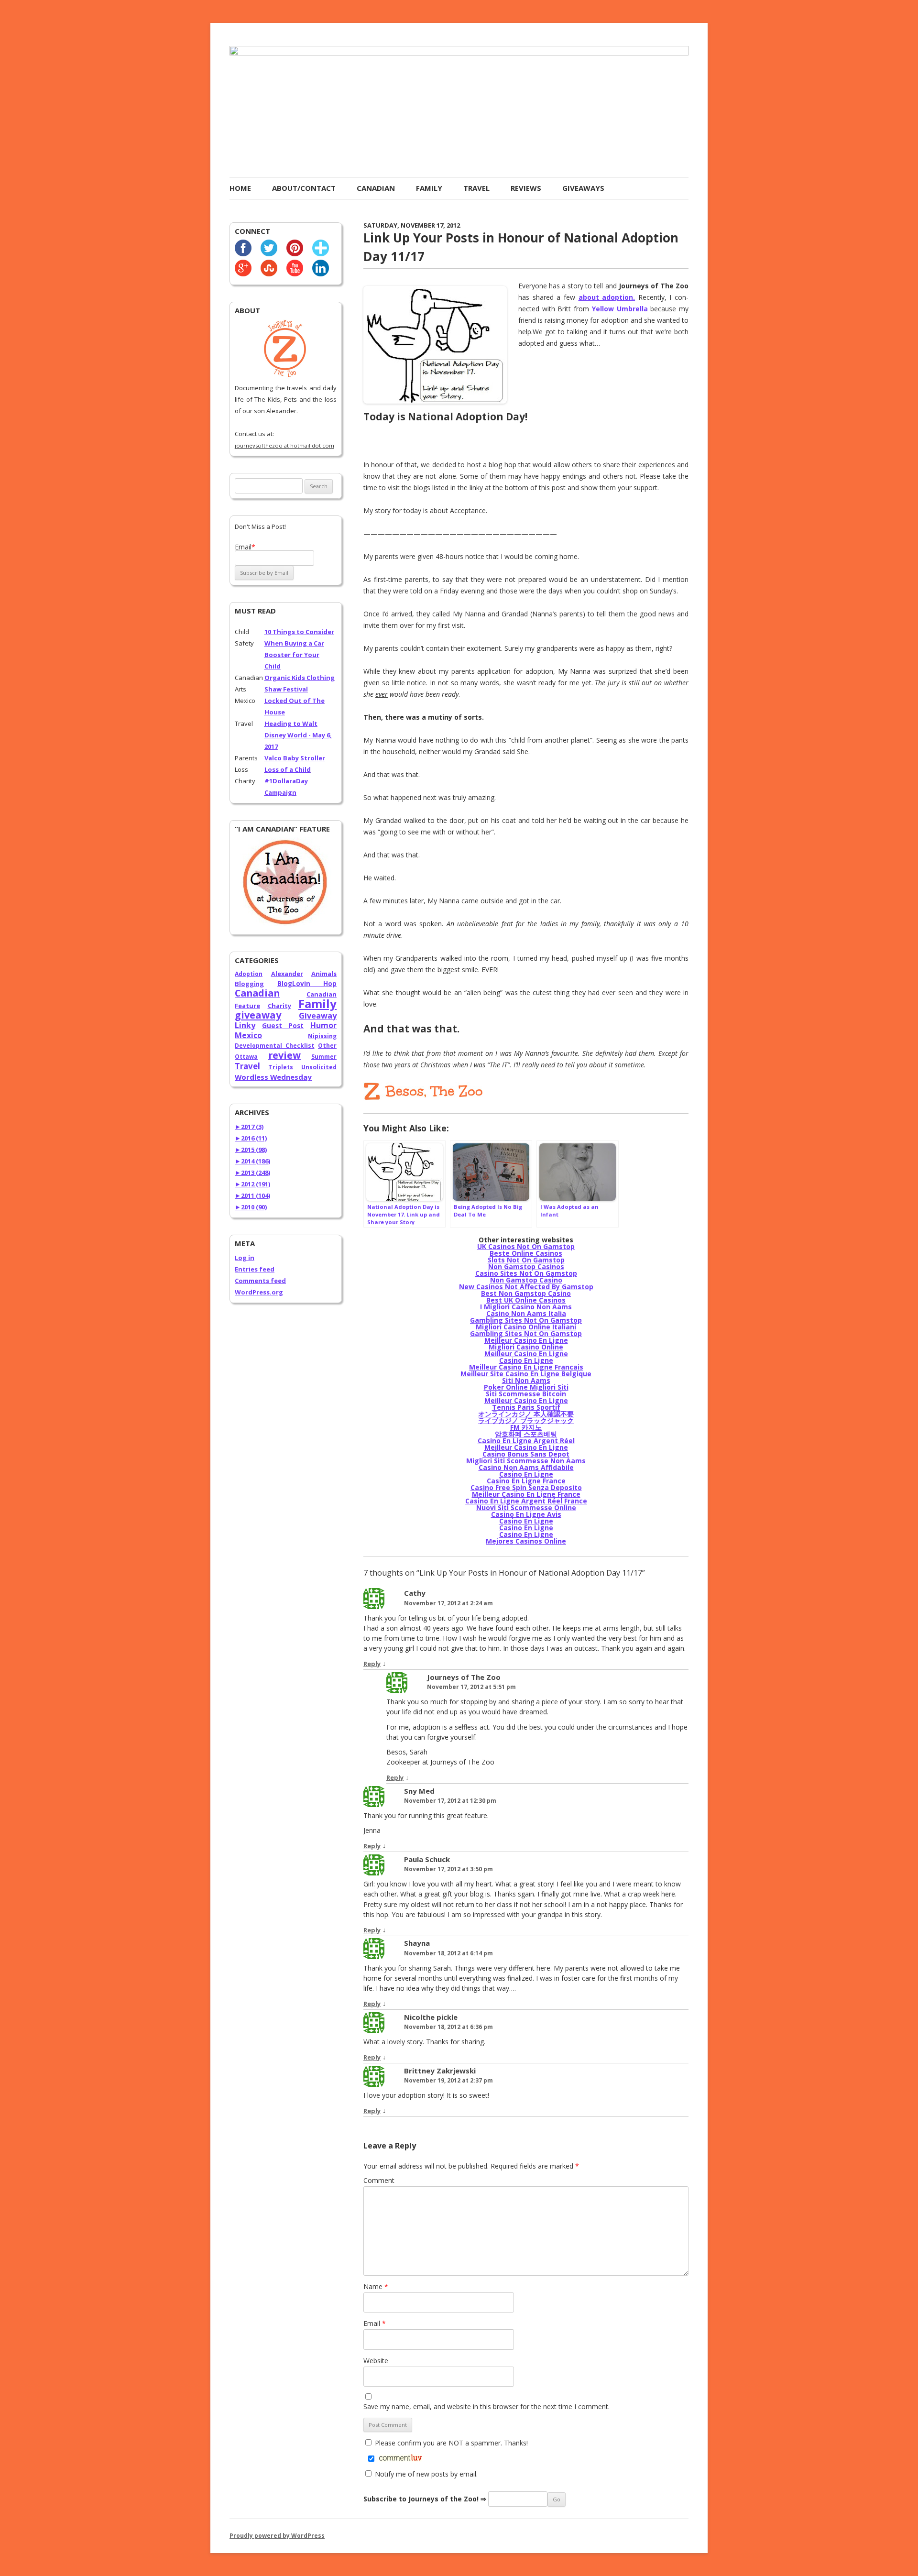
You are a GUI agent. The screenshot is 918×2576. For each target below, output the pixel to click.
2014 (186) (252, 1161)
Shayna (417, 1943)
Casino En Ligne (526, 1360)
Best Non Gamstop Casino (526, 1293)
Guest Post (283, 1025)
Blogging (249, 984)
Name (376, 2286)
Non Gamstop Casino (526, 1280)
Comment (379, 2180)
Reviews (526, 188)
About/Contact (304, 188)
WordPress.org (259, 1292)
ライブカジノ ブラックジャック (526, 1420)
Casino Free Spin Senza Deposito (526, 1487)
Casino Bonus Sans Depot (526, 1454)
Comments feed (260, 1281)
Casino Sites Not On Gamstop (526, 1273)
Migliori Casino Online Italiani (526, 1327)
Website (376, 2361)
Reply (372, 1664)
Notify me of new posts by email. (426, 2474)
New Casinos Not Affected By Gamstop (526, 1287)
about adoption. (607, 297)
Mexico (248, 1035)
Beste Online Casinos (526, 1253)
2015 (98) (251, 1150)
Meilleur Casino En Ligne (526, 1340)
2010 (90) (251, 1207)
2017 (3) (249, 1127)
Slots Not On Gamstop (526, 1260)
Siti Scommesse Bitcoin (526, 1394)
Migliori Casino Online (526, 1347)
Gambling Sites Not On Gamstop (526, 1320)
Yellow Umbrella (620, 309)
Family (429, 188)
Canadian (376, 188)
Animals (324, 974)
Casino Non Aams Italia (526, 1313)
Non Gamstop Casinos (526, 1266)
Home (240, 188)
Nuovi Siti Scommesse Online (526, 1507)
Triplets (281, 1067)
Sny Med (419, 1791)
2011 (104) (252, 1195)
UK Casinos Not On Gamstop (526, 1246)
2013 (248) (252, 1173)
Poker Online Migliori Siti (526, 1387)
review (284, 1055)
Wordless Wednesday (273, 1077)
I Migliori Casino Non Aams (526, 1307)
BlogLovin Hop (307, 984)
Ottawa (246, 1057)
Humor (323, 1025)
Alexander (287, 974)
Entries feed (255, 1269)
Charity (279, 1006)
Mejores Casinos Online (526, 1541)
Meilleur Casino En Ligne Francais (526, 1367)
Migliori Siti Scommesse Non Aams (526, 1461)
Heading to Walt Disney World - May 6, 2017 (298, 735)
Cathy (415, 1593)
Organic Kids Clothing (300, 678)
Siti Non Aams (526, 1380)
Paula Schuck (427, 1859)
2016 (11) (251, 1138)
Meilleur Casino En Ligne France (526, 1494)
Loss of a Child (288, 769)
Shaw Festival (286, 689)
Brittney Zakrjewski (440, 2071)
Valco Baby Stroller (295, 758)
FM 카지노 (526, 1427)
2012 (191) (252, 1184)
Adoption (249, 974)
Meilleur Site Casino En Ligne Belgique (526, 1374)
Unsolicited (319, 1067)
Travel (476, 188)
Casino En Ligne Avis (526, 1514)
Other (327, 1046)
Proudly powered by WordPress (277, 2536)
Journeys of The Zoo (464, 1677)
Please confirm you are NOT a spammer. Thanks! (450, 2443)
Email (375, 2323)
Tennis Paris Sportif (526, 1407)
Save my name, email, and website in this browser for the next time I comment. (486, 2406)
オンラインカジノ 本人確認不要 (526, 1414)
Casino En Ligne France (526, 1481)
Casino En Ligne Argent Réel (526, 1441)
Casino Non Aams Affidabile (526, 1467)
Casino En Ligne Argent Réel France (526, 1501)
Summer (324, 1057)
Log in (245, 1258)
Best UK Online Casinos (526, 1300)
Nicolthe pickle (431, 2017)
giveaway (258, 1015)
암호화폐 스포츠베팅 (526, 1434)
